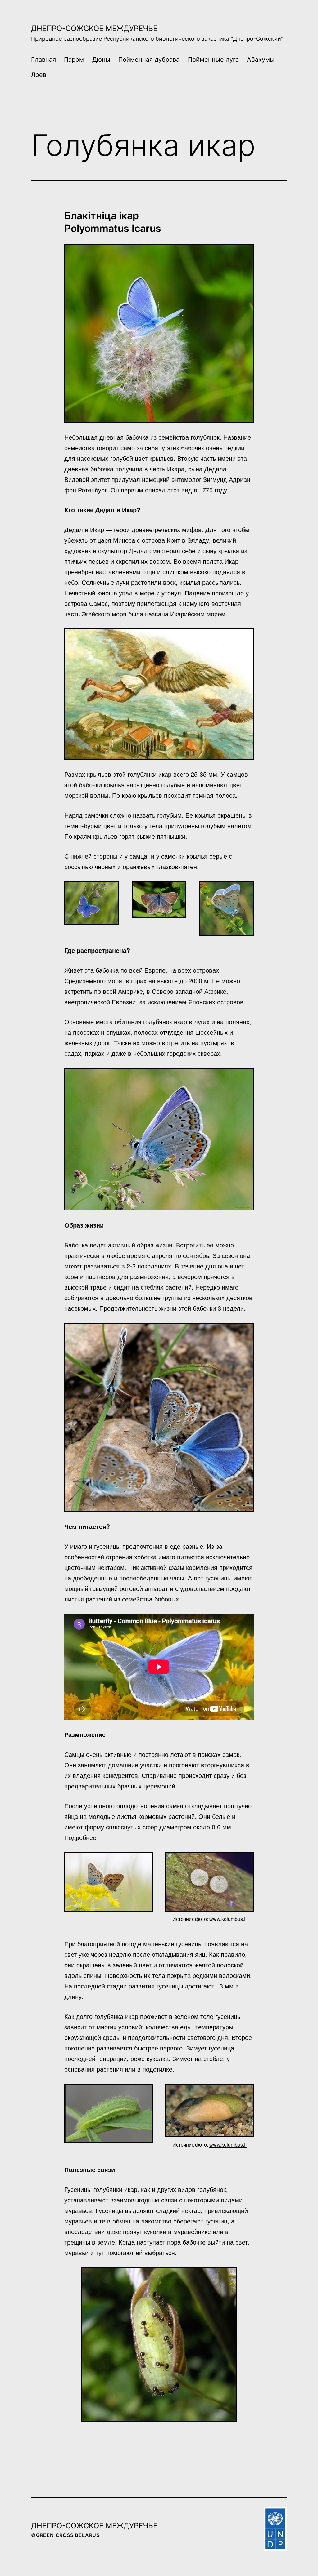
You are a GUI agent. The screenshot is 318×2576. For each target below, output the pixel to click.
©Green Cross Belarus (65, 2535)
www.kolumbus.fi (228, 1919)
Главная (43, 60)
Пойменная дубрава (149, 60)
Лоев (39, 75)
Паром (74, 60)
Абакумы (261, 60)
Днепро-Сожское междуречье (94, 28)
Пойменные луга (213, 60)
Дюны (101, 60)
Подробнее (80, 1837)
